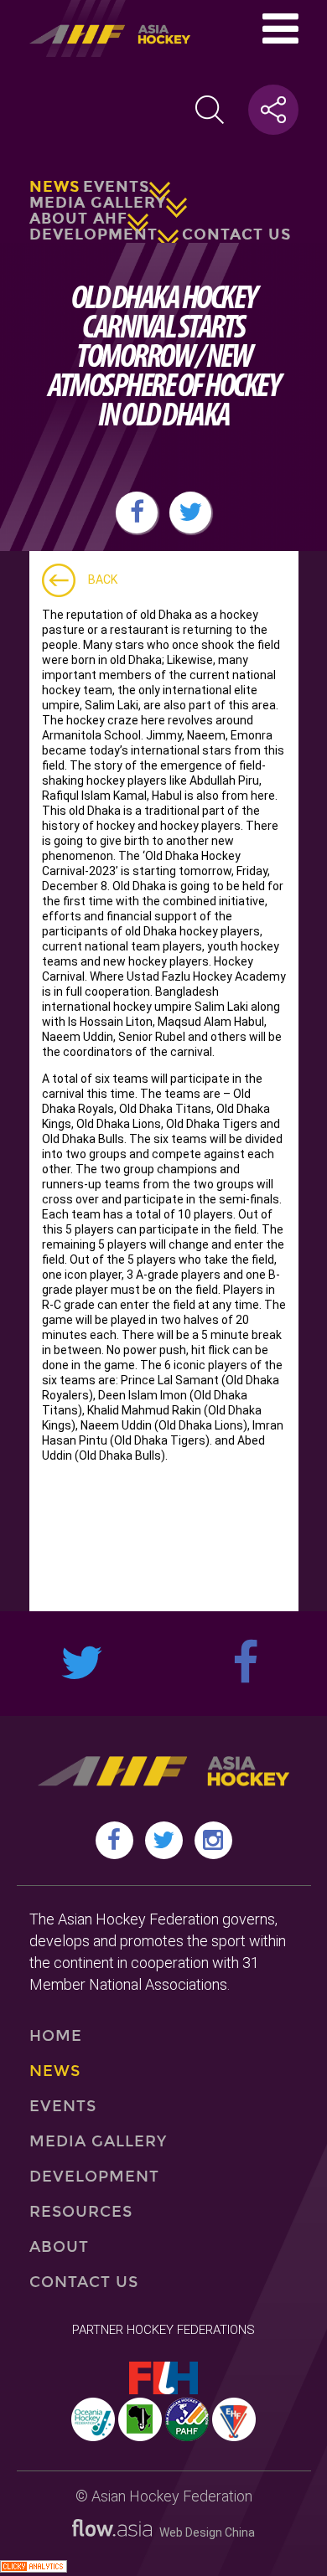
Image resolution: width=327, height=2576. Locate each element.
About (59, 2247)
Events (116, 187)
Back (103, 580)
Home (56, 2036)
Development (93, 234)
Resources (81, 2212)
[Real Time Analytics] (34, 2568)
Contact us (236, 234)
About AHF (78, 219)
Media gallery (98, 203)
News (54, 187)
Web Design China (203, 2532)
